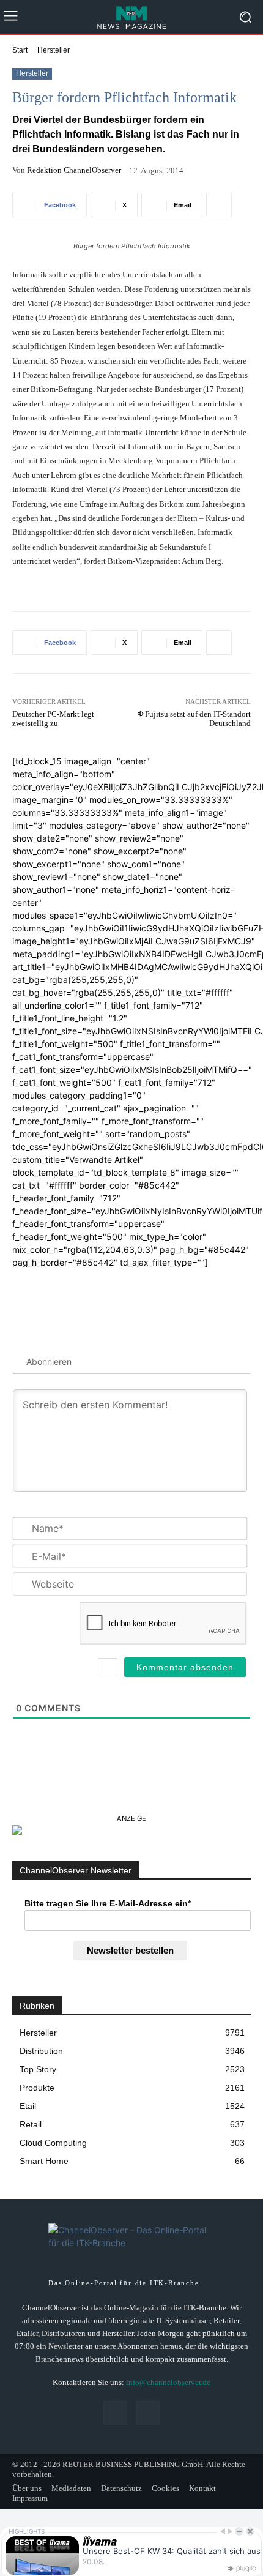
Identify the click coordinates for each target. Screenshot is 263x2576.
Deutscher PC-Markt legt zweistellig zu (53, 719)
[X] (148, 2413)
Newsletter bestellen (130, 1950)
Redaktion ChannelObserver (74, 170)
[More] (219, 205)
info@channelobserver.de (168, 2382)
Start (20, 50)
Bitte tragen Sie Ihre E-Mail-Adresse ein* (108, 1903)
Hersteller (54, 50)
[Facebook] (115, 2413)
